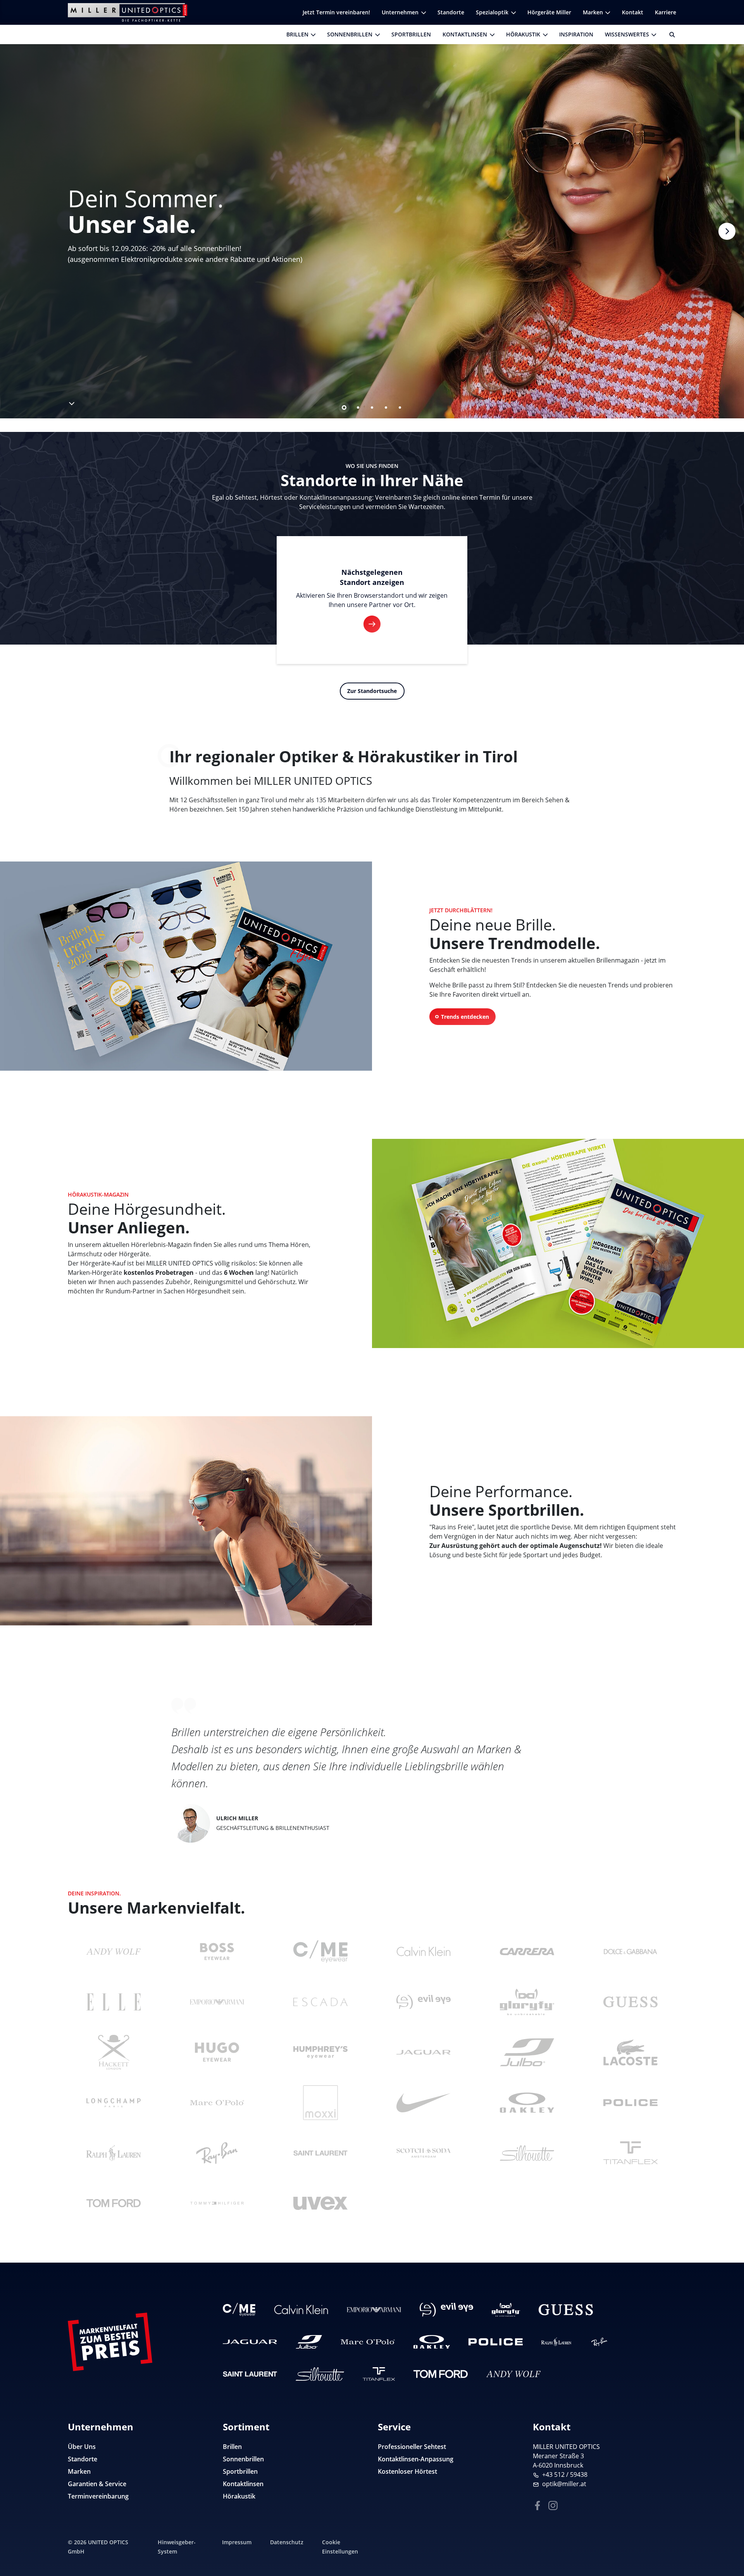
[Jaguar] (424, 2052)
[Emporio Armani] (217, 2002)
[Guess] (630, 2002)
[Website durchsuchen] (669, 34)
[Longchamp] (114, 2103)
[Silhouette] (527, 2153)
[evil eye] (424, 2002)
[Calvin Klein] (424, 1952)
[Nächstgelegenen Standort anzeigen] (372, 624)
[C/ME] (320, 1952)
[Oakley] (527, 2103)
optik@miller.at (564, 2484)
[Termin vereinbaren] (729, 2555)
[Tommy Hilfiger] (217, 2203)
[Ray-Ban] (217, 2153)
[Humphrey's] (320, 2052)
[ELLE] (114, 2002)
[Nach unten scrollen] (71, 402)
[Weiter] (727, 231)
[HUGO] (217, 2052)
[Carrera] (527, 1952)
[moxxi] (320, 2103)
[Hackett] (114, 2052)
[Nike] (424, 2103)
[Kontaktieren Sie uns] (729, 2531)
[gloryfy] (527, 2002)
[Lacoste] (630, 2052)
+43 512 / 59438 (565, 2475)
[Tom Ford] (114, 2203)
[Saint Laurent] (320, 2153)
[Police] (630, 2103)
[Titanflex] (630, 2153)
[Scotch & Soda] (424, 2153)
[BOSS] (217, 1952)
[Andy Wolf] (114, 1952)
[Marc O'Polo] (217, 2103)
